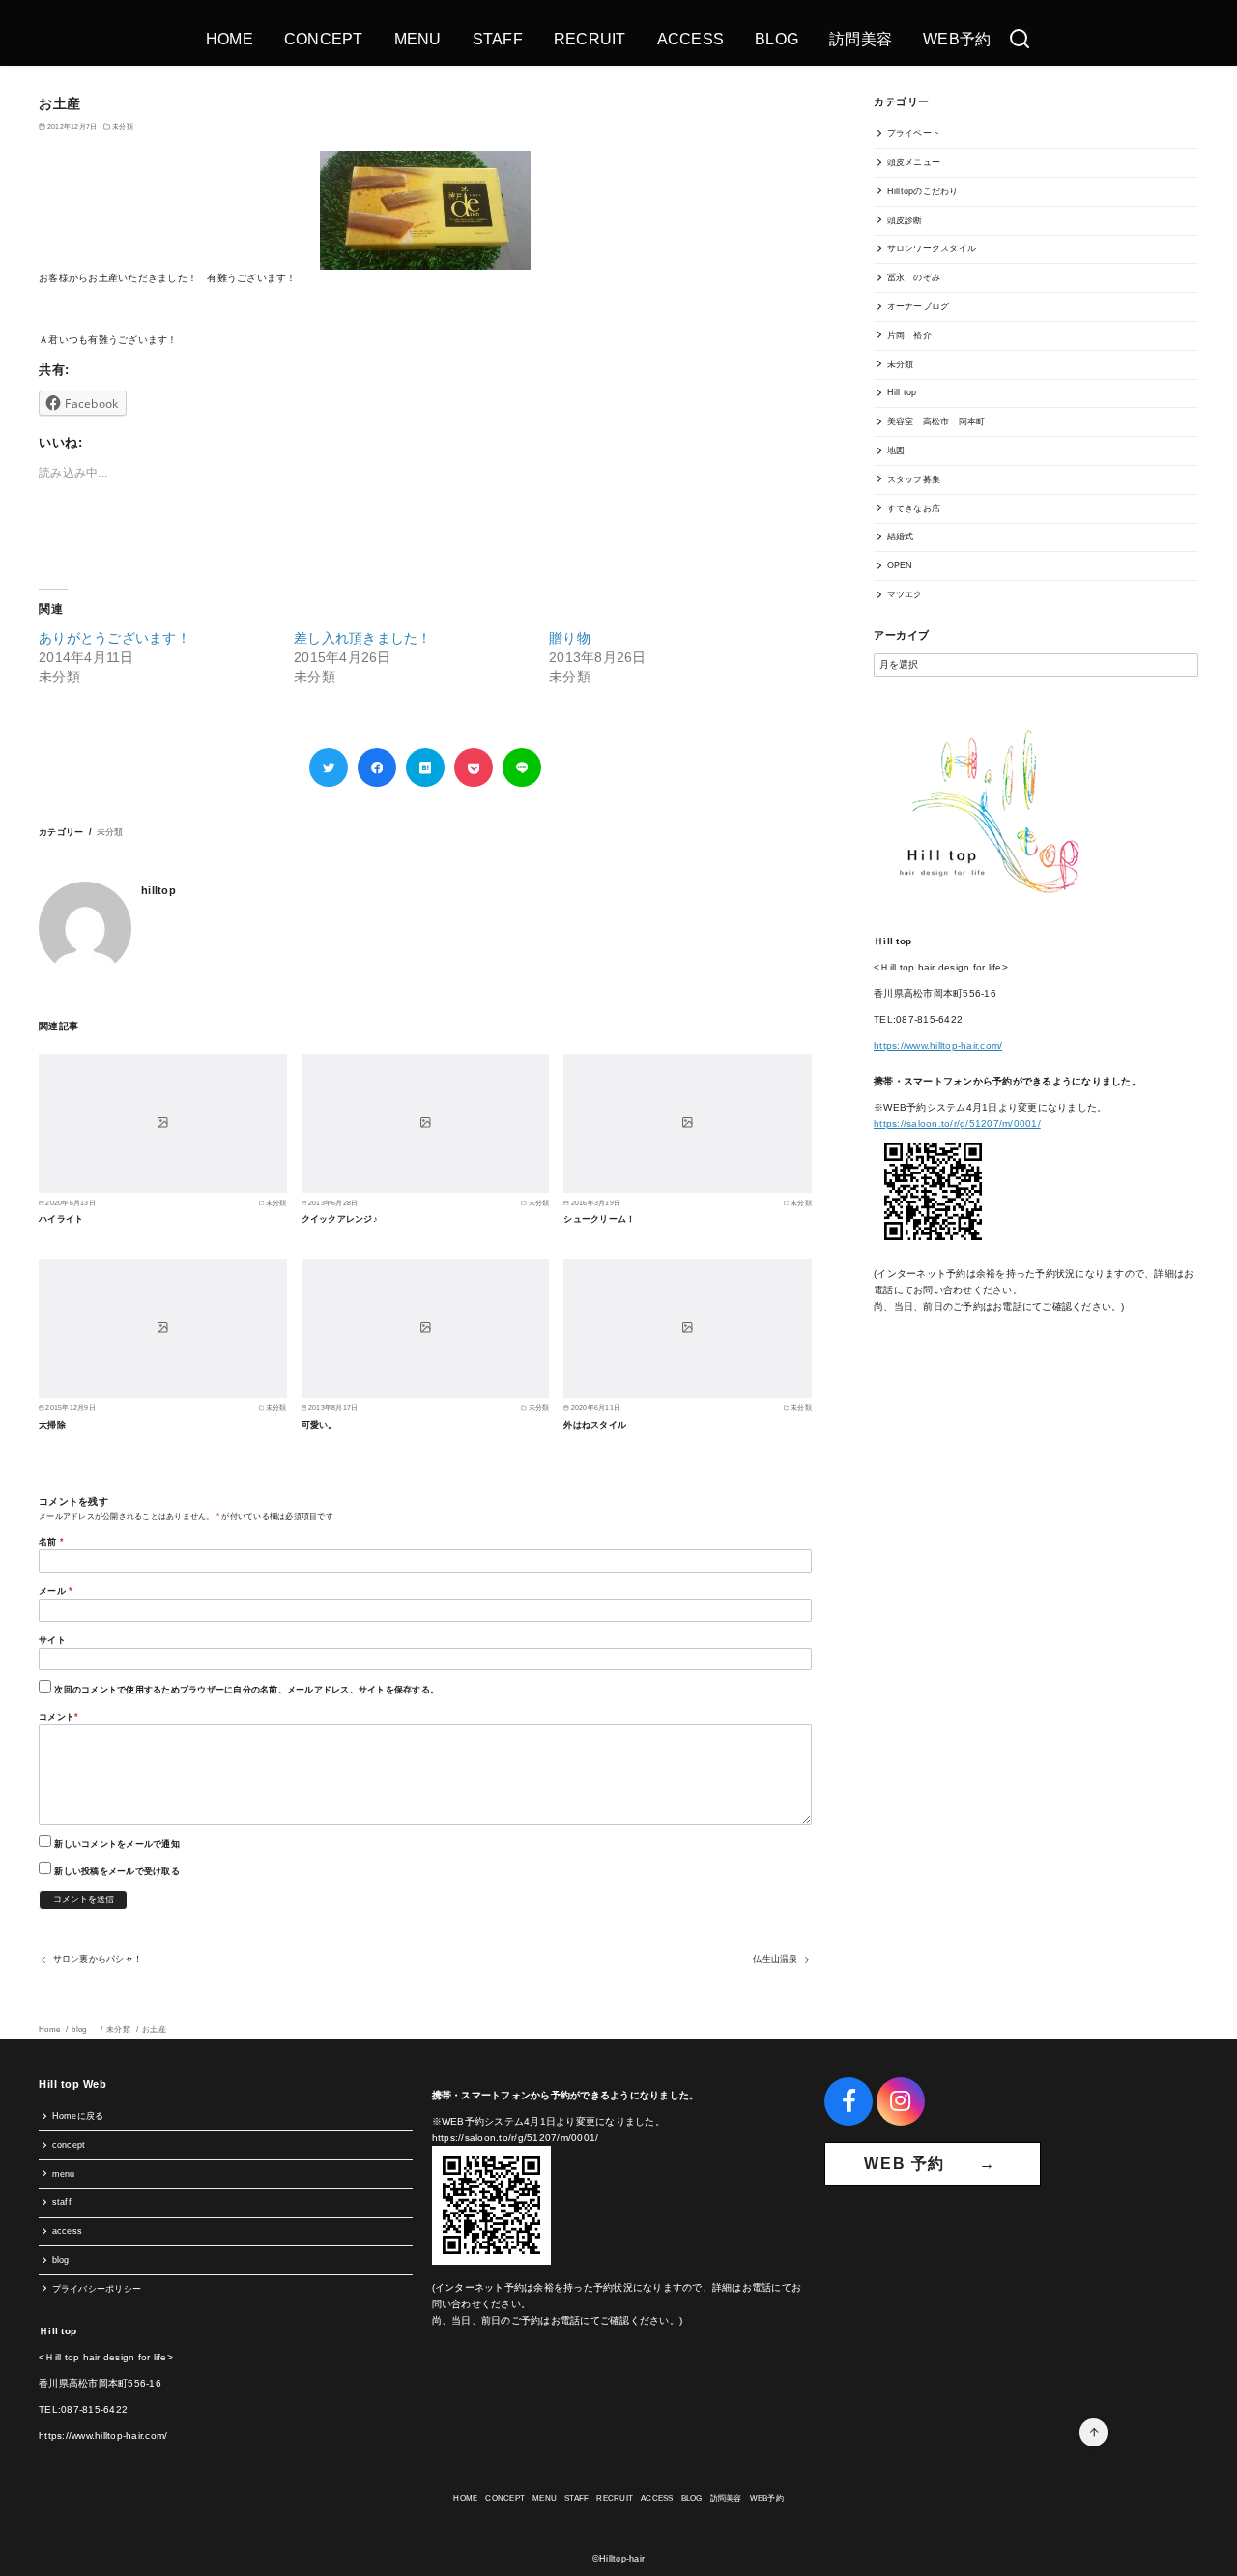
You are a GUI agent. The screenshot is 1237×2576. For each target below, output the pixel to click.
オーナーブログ (919, 306)
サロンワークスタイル (932, 248)
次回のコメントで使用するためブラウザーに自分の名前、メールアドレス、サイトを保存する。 (246, 1690)
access (68, 2231)
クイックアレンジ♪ (340, 1219)
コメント (58, 1717)
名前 (51, 1542)
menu (64, 2174)
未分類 (123, 126)
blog (84, 2029)
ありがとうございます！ (115, 638)
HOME (230, 39)
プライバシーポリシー (97, 2289)
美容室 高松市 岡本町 (936, 421)
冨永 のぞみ (914, 277)
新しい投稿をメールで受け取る (117, 1871)
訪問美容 (861, 39)
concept (69, 2145)
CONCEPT (324, 39)
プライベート (914, 133)
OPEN (900, 565)
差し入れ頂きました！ (363, 638)
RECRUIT (590, 39)
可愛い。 (319, 1425)
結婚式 (901, 536)
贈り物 (570, 638)
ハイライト (61, 1219)
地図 (896, 450)
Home (50, 2029)
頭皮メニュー (914, 162)
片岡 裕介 (909, 335)
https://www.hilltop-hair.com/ (938, 1045)
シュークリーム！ (599, 1219)
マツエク (905, 594)
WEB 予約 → (933, 2164)
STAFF (498, 39)
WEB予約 (957, 39)
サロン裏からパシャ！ (98, 1959)
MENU (418, 39)
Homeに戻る (78, 2116)
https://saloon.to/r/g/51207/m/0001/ (957, 1124)
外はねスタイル (595, 1425)
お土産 (154, 2029)
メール (56, 1591)
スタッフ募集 (914, 479)
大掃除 (52, 1425)
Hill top (902, 392)
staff (62, 2202)
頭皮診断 (905, 220)
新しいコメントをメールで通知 (117, 1844)
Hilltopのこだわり (923, 191)
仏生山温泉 (775, 1959)
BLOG (777, 39)
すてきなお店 (914, 508)
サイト (52, 1640)
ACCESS (691, 39)
